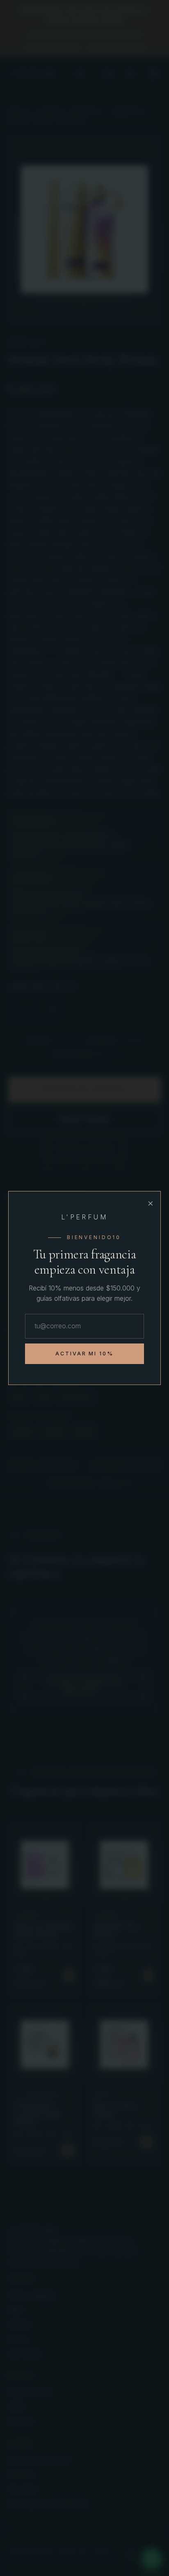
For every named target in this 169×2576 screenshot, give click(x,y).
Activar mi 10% (85, 1354)
